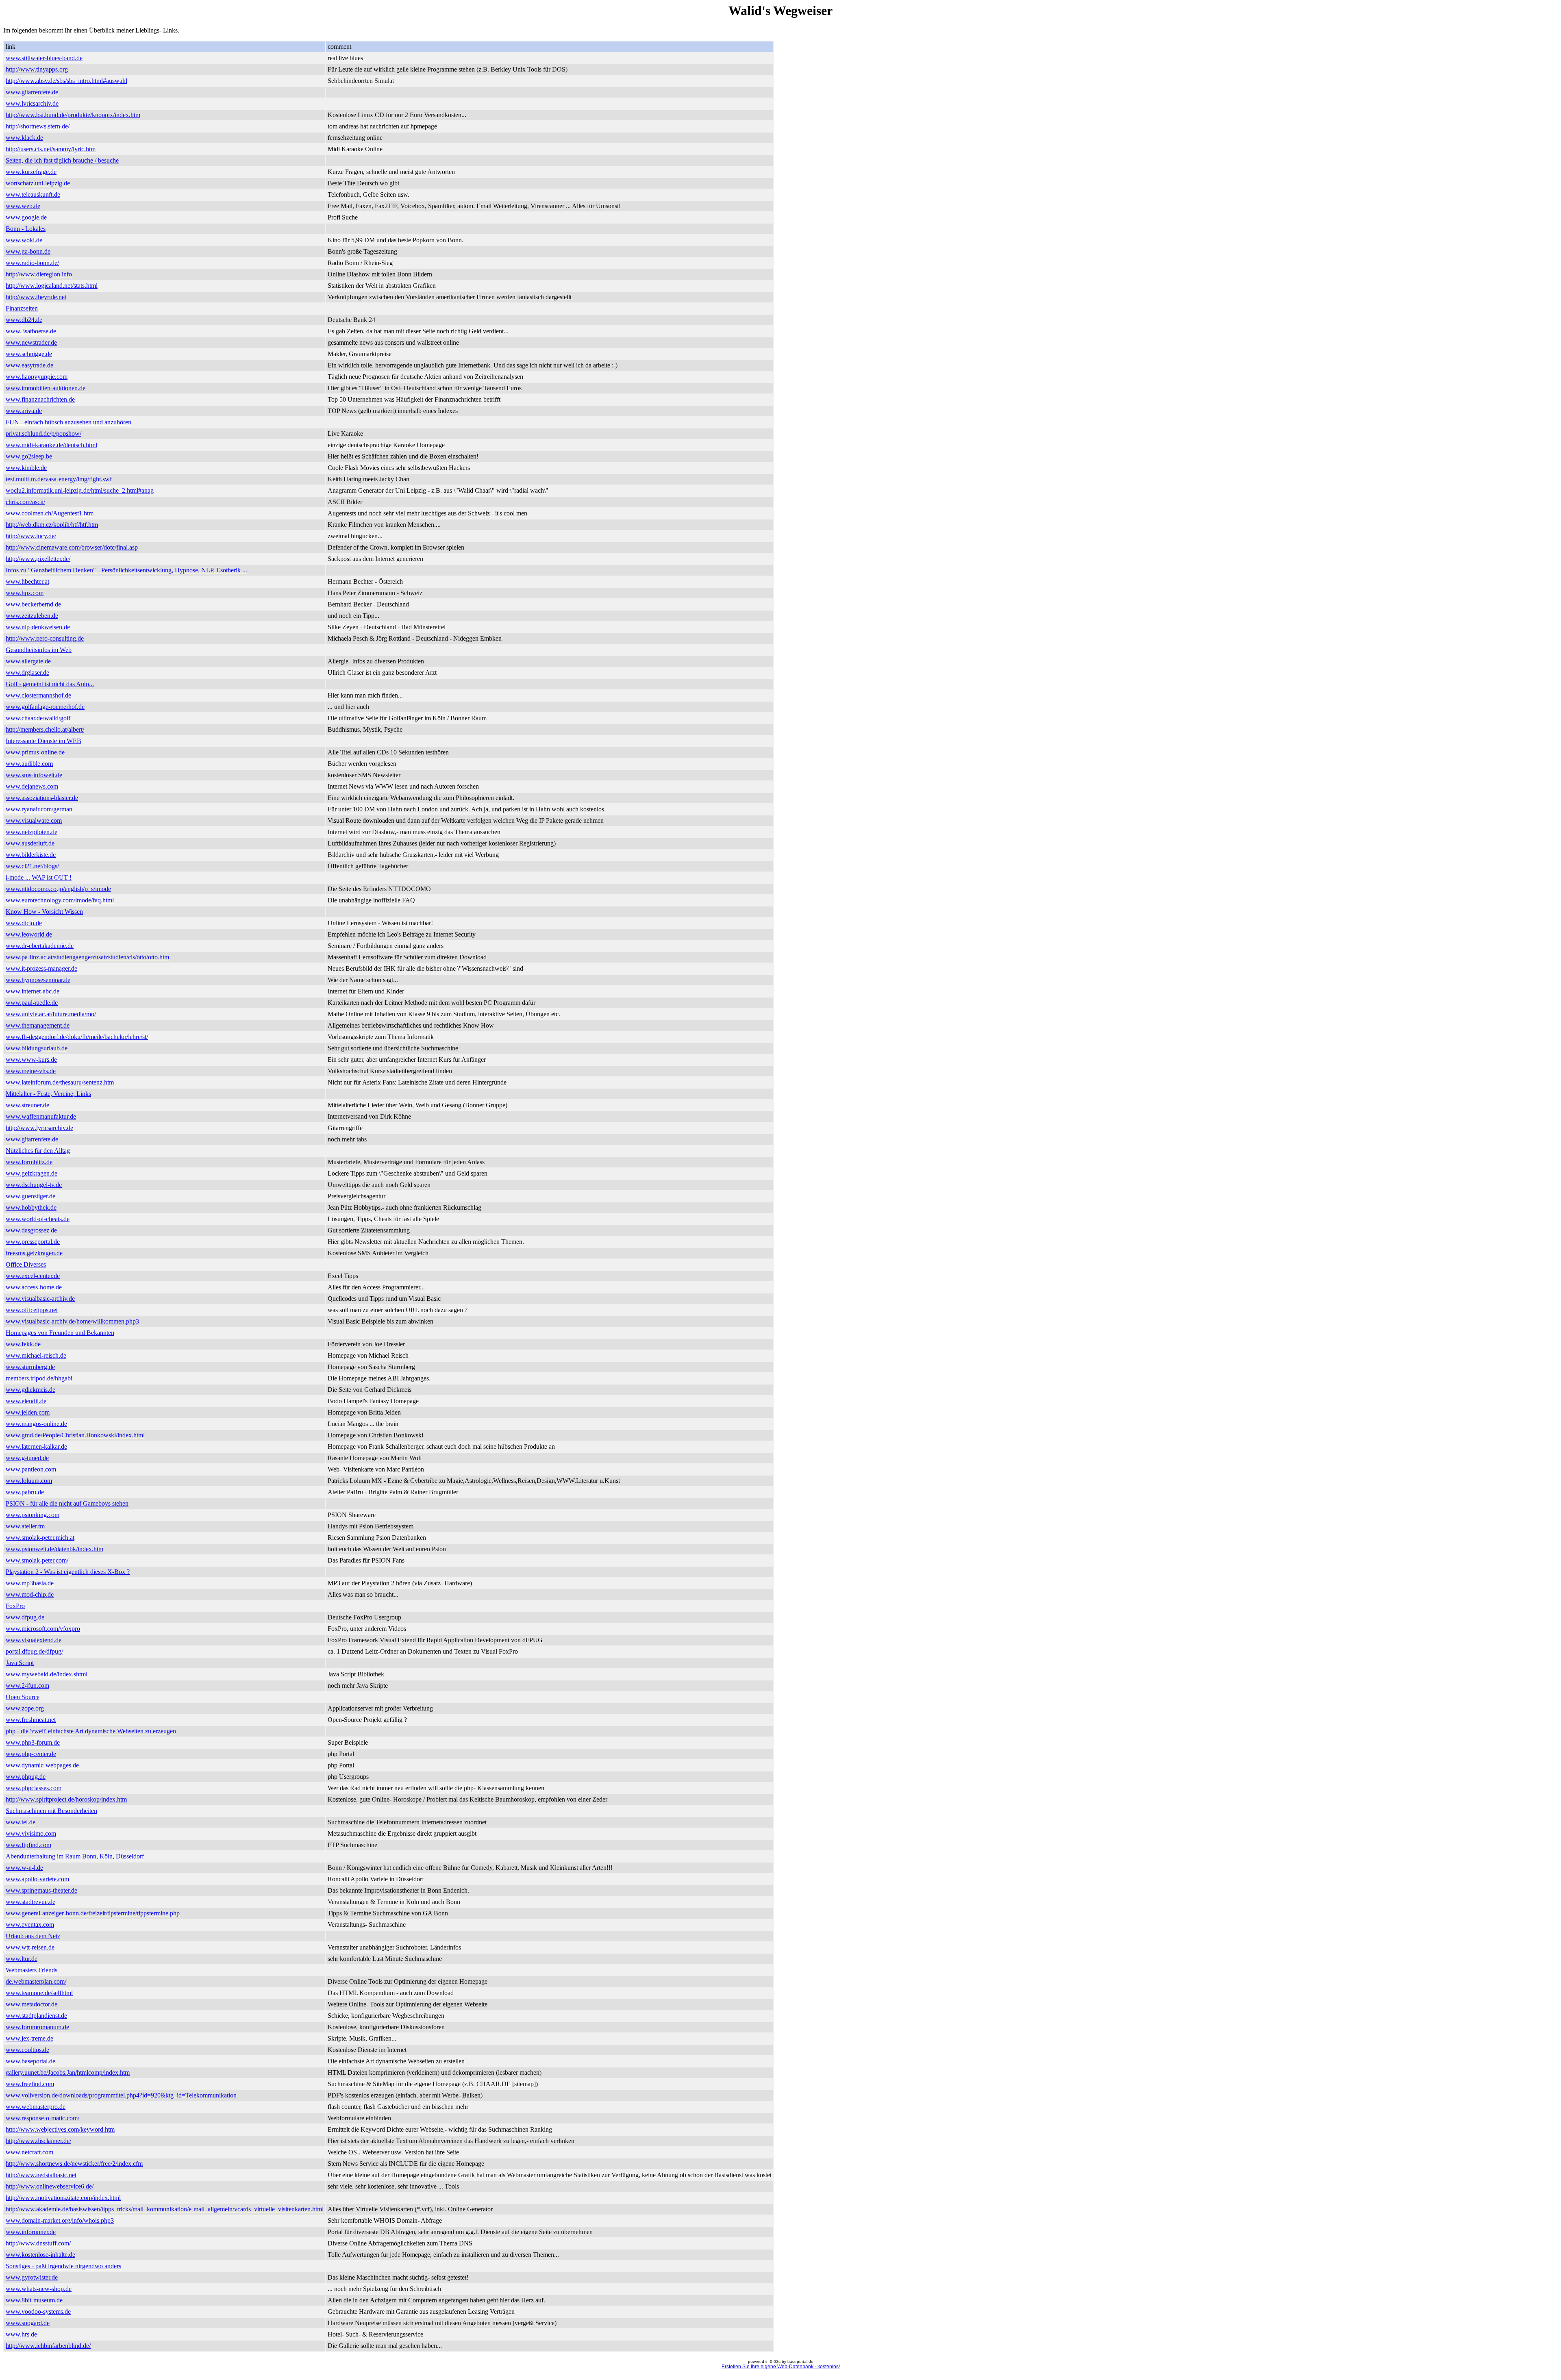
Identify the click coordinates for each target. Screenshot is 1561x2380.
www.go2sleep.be (29, 456)
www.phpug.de (26, 1777)
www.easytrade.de (29, 365)
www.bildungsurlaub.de (37, 1048)
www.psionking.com (33, 1515)
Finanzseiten (22, 308)
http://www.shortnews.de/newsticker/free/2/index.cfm (74, 2164)
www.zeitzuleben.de (32, 616)
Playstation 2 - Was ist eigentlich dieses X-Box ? (68, 1572)
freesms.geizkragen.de (34, 1253)
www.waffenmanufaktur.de (41, 1116)
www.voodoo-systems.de (38, 2312)
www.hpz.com (25, 593)
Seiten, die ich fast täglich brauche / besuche (62, 160)
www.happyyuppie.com (37, 377)
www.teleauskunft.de (33, 195)
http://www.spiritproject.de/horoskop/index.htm (66, 1799)
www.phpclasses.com (34, 1788)
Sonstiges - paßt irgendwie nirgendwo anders (63, 2266)
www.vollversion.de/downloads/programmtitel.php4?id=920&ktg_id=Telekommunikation (121, 2095)
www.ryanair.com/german (39, 809)
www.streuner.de (27, 1105)
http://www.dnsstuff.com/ (38, 2243)
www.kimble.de (26, 468)
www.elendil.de (26, 1401)
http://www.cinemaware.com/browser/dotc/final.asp (72, 547)
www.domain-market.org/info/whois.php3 (60, 2220)
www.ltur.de (22, 1959)
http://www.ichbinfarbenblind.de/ (48, 2346)
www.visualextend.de (34, 1640)
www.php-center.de (31, 1754)
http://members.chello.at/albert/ (45, 729)
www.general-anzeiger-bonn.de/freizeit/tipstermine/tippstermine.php (93, 1913)
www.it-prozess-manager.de (41, 968)
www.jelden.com (28, 1412)
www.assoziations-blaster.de (42, 798)
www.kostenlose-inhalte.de (40, 2255)
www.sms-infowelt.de (34, 775)
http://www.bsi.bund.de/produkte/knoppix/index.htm (73, 115)
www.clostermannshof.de (38, 695)
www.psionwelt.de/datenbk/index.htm (54, 1549)
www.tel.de (21, 1822)
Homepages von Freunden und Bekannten (60, 1333)
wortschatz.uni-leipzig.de (38, 183)
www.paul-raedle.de (32, 1003)
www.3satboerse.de (31, 331)
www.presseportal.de (33, 1242)
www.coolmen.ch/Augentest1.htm (50, 513)
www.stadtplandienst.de (36, 2016)
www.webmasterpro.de (36, 2107)
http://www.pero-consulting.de (45, 638)
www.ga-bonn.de (28, 251)
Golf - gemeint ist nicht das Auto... (50, 684)
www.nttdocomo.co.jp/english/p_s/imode (58, 889)
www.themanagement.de (38, 1025)
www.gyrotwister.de (32, 2277)
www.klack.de (24, 138)
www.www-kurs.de (31, 1060)
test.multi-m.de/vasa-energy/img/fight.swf (59, 479)
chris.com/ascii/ (25, 502)
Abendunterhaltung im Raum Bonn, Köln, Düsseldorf (75, 1856)
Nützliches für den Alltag (38, 1151)
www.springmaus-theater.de (41, 1890)
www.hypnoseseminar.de (38, 980)
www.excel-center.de (33, 1276)
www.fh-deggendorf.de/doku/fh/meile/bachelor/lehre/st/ (77, 1037)
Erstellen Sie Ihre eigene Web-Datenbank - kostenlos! (781, 2367)
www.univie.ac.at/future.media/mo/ (51, 1014)
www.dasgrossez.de (31, 1230)
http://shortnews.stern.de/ (38, 126)
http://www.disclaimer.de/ (38, 2141)
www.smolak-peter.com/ (37, 1560)
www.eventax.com (30, 1925)
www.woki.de (24, 240)
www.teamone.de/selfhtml (39, 1993)
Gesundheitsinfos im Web (39, 650)
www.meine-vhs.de (31, 1071)
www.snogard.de (28, 2323)
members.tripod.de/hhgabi (39, 1378)
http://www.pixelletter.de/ (38, 559)
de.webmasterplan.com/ (36, 1981)
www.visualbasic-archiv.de (40, 1299)
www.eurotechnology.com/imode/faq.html (60, 900)
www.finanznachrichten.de (40, 399)
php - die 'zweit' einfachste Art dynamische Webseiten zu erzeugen (91, 1731)
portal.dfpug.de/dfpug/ (34, 1651)
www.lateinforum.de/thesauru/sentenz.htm (60, 1082)
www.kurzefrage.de (31, 172)
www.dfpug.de (25, 1617)
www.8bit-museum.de (34, 2300)
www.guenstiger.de (30, 1196)
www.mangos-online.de (36, 1424)
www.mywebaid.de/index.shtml (47, 1674)
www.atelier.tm (25, 1526)
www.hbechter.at (27, 581)
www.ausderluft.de (30, 843)
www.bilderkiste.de (31, 855)
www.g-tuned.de (27, 1458)
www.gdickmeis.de (30, 1390)
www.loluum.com (29, 1481)
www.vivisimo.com (31, 1833)
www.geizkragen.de (32, 1173)
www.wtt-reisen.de (30, 1947)
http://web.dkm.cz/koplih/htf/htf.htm (52, 525)
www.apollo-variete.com (37, 1879)
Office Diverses (26, 1264)
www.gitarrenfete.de (32, 92)
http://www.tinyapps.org (37, 69)
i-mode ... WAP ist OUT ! (39, 877)
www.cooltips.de (27, 2050)
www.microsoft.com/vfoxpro (43, 1629)
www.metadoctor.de (32, 2004)
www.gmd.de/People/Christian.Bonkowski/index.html (75, 1435)
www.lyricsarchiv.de (32, 103)
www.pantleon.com (31, 1469)
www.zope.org (25, 1708)
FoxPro (15, 1606)
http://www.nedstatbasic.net (41, 2175)
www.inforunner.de (31, 2232)
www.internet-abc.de (33, 991)
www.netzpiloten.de (32, 832)
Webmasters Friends (32, 1970)
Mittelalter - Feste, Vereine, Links (48, 1094)
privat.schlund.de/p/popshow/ (43, 434)
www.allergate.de (28, 661)
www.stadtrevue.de (30, 1902)
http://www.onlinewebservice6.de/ (50, 2186)
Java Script (20, 1663)
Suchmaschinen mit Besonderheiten (51, 1811)
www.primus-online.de (35, 752)
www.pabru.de (25, 1492)
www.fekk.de (23, 1344)
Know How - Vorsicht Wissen (44, 912)
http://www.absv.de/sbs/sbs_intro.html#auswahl (66, 81)
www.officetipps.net (32, 1310)
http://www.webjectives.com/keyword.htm (60, 2129)
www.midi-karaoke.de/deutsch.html (51, 445)
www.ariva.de (24, 411)
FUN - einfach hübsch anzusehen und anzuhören (68, 422)
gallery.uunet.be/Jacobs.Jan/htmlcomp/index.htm (68, 2072)
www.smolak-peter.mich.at (40, 1538)
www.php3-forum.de (33, 1742)
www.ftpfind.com (28, 1845)
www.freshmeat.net (31, 1720)
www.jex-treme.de (29, 2038)
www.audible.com (29, 764)
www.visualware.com (34, 821)
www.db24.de (24, 320)
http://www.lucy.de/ (31, 536)
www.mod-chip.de (30, 1594)
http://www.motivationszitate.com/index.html (63, 2198)
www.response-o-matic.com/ (42, 2118)
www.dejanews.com (32, 786)
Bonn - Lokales (26, 229)
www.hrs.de (21, 2334)
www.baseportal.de (30, 2061)
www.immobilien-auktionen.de (46, 388)
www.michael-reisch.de (36, 1355)
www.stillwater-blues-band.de (44, 58)
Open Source (23, 1697)
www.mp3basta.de (30, 1583)
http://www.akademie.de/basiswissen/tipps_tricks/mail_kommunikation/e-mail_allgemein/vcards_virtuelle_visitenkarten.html (165, 2209)
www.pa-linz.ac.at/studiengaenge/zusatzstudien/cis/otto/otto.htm (87, 957)
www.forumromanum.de (37, 2027)
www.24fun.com (27, 1686)
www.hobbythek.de (31, 1207)
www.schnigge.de (29, 354)
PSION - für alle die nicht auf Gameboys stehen (67, 1503)
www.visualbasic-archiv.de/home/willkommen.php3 (72, 1321)
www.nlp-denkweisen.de (38, 627)
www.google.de (26, 217)
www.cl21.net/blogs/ (32, 866)
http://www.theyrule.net (36, 297)
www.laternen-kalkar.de (36, 1446)
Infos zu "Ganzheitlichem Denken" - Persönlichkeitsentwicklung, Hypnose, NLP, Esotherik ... (126, 570)
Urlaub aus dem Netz (33, 1936)
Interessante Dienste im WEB (43, 741)
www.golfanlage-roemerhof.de (45, 707)
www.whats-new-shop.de (39, 2289)
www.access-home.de (34, 1287)
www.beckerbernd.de (33, 604)
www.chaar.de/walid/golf (38, 718)
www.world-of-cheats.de (38, 1219)
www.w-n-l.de (24, 1868)
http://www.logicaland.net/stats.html (52, 286)
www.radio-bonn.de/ (32, 263)
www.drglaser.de (27, 673)
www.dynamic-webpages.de (42, 1765)
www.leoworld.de (29, 934)
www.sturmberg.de (30, 1367)
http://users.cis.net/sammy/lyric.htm (51, 149)
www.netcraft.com (29, 2152)
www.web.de (23, 206)
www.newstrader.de (31, 342)
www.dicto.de (24, 923)
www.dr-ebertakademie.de (40, 946)
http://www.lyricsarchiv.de (39, 1128)
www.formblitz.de (29, 1162)
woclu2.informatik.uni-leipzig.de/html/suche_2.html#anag (80, 490)
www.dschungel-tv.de (34, 1185)
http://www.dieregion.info (39, 274)
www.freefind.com (30, 2084)
